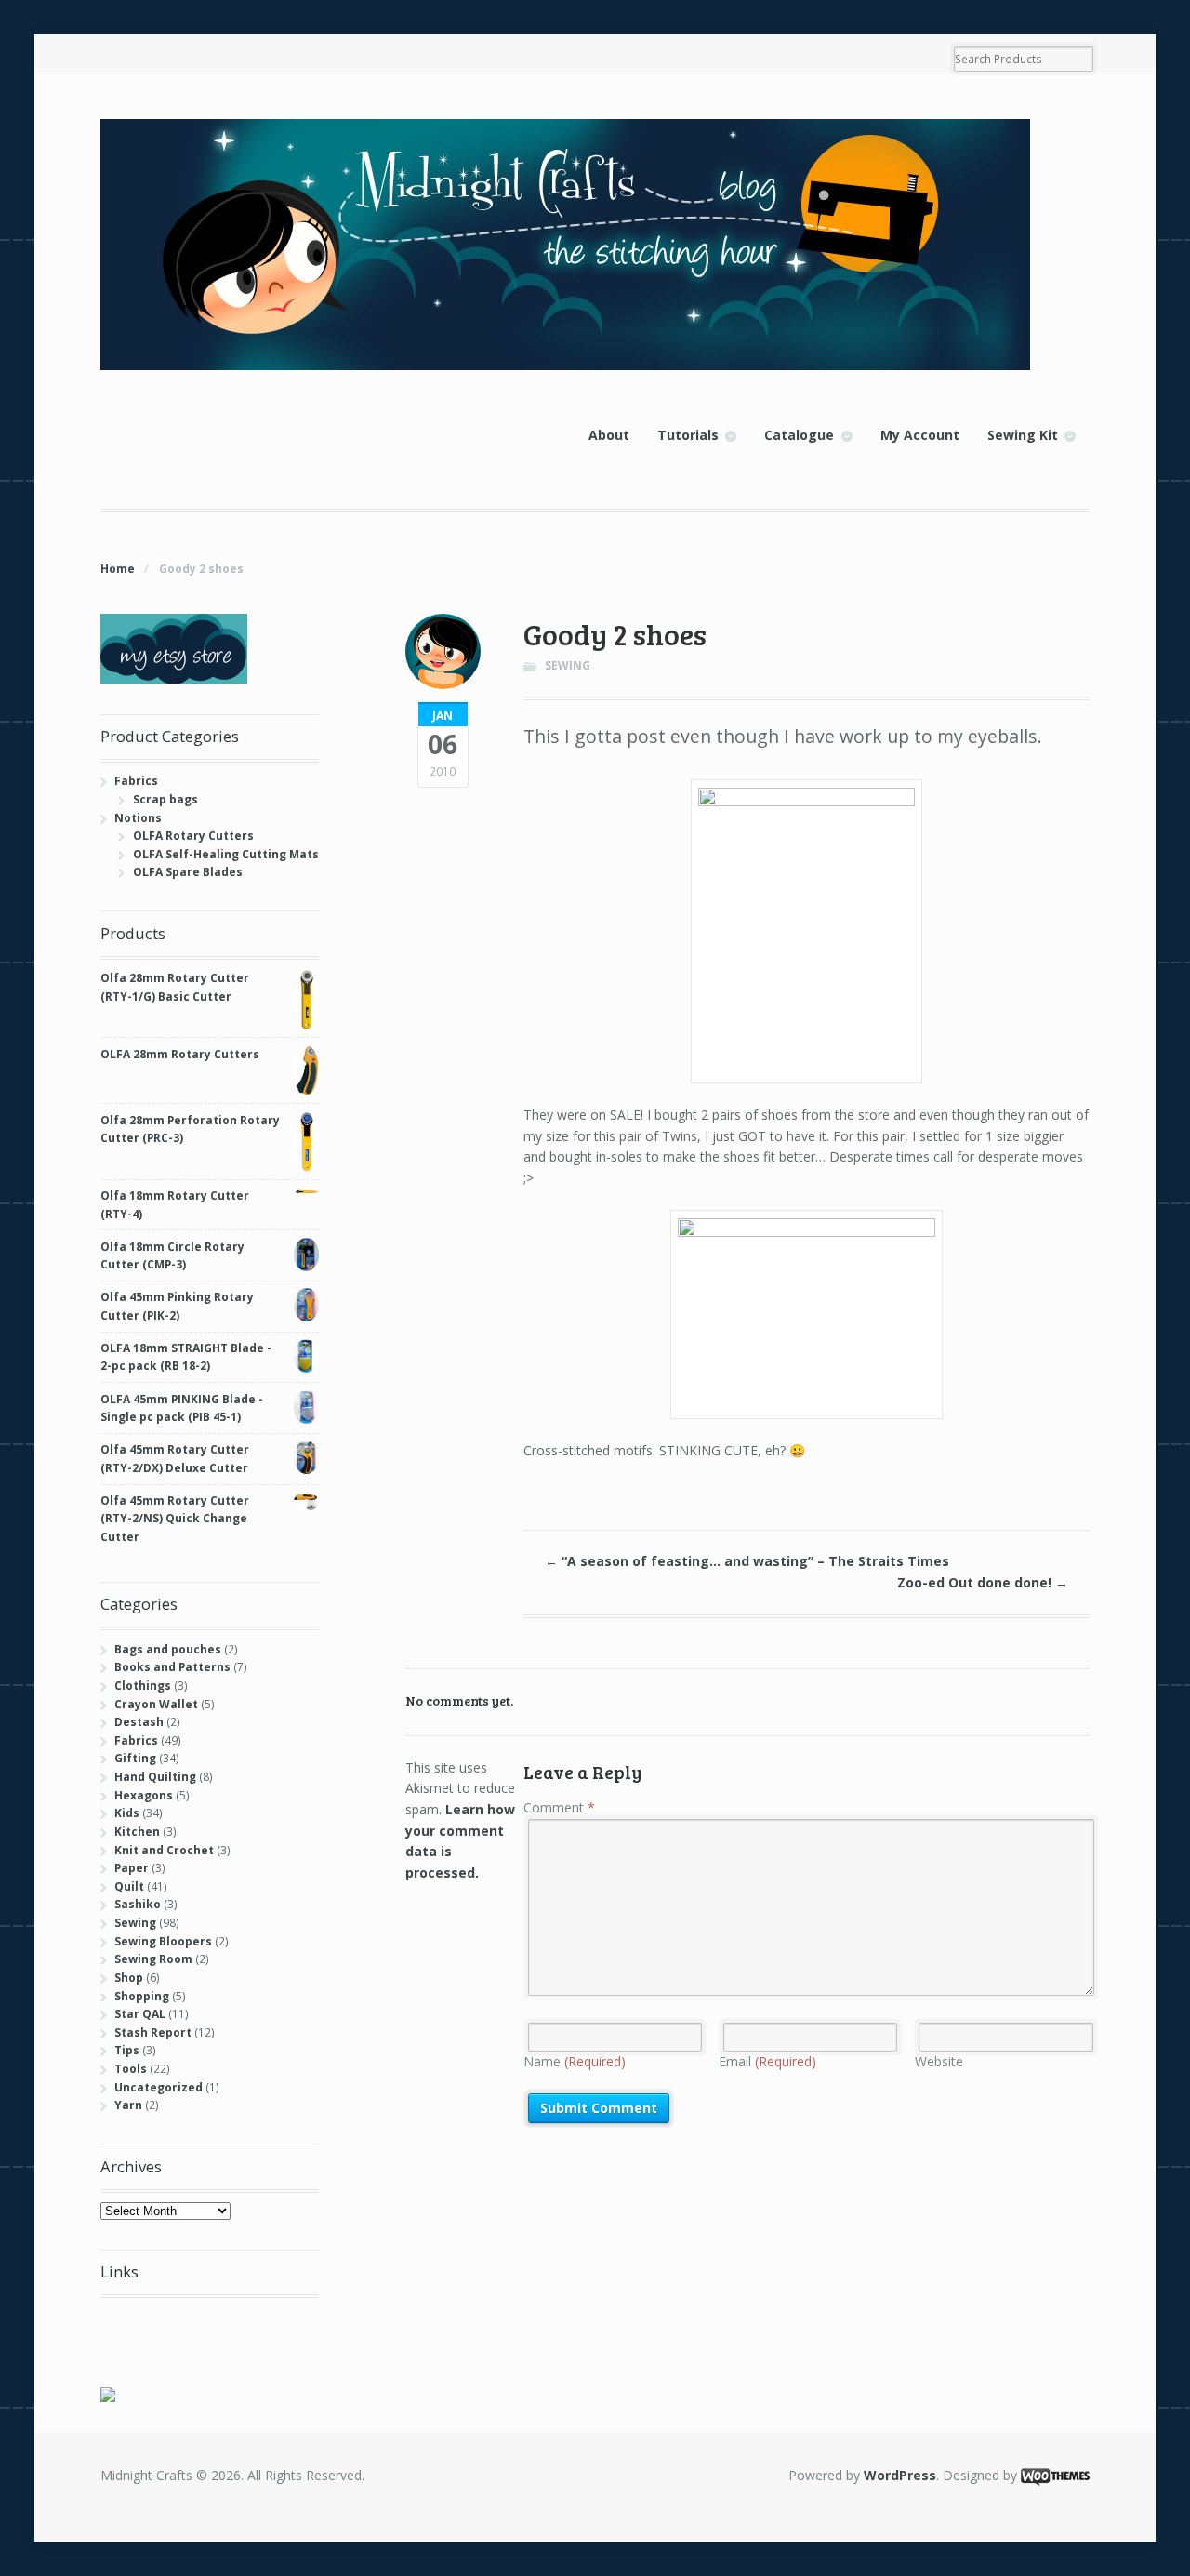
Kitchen (137, 1832)
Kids (127, 1813)
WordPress (900, 2475)
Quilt (129, 1886)
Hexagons (144, 1795)
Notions (138, 818)
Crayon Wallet (156, 1704)
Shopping (142, 1996)
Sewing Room (153, 1959)
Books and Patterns (172, 1667)
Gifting (135, 1758)
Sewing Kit (1023, 435)
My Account (920, 435)
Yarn (128, 2105)
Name (575, 2061)
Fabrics (136, 781)
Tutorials (688, 435)
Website (939, 2061)
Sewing (568, 665)
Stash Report (153, 2032)
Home (118, 569)
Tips (127, 2050)
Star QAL (140, 2014)
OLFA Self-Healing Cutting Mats (226, 854)
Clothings (143, 1686)
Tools (131, 2069)
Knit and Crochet (164, 1850)
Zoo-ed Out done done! (983, 1582)
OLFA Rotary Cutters (193, 836)
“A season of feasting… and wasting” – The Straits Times (747, 1561)
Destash (139, 1722)
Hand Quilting (155, 1777)
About (609, 435)
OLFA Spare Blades (188, 872)
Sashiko (138, 1904)
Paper (132, 1868)
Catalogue (799, 435)
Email (767, 2061)
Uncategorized (159, 2087)
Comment (559, 1807)
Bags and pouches (168, 1649)
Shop (129, 1978)
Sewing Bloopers (163, 1941)
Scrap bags (165, 799)
